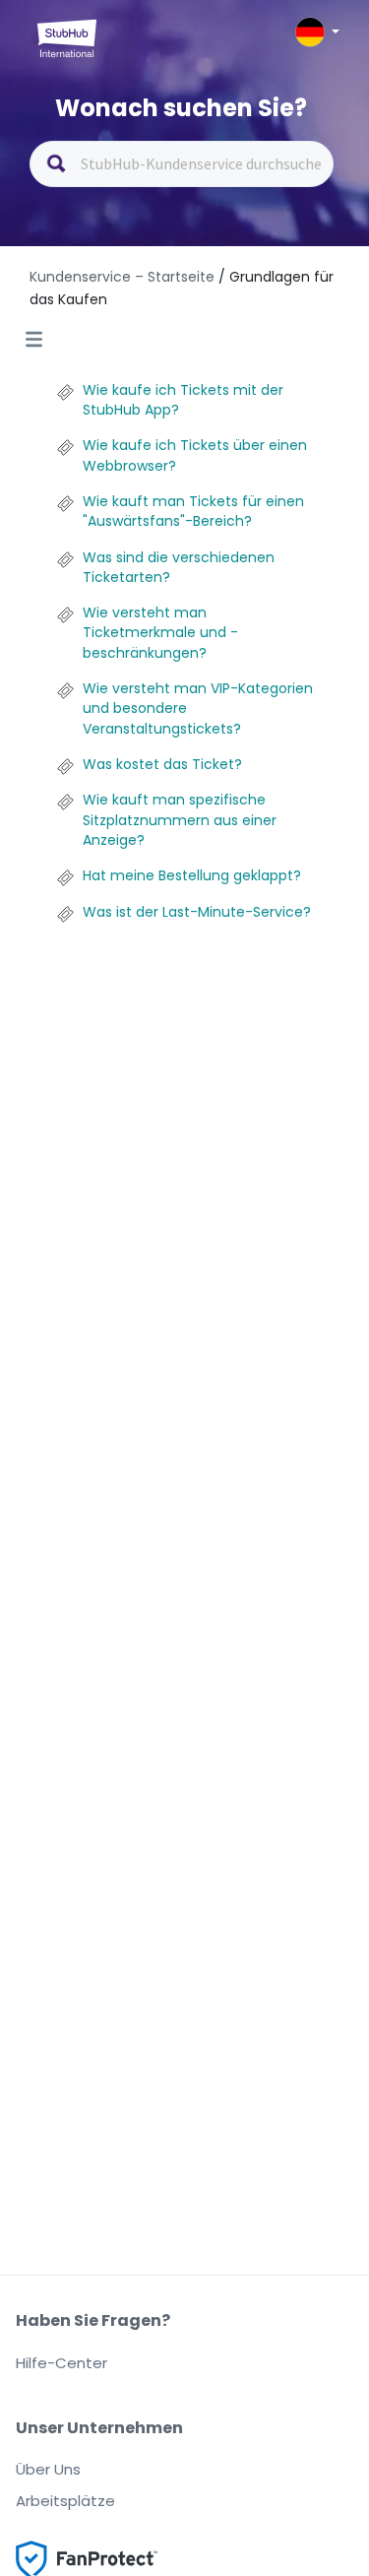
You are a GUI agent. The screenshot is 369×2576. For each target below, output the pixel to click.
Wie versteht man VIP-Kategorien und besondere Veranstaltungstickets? (198, 708)
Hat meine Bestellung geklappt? (192, 875)
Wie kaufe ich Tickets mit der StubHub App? (183, 400)
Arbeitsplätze (65, 2501)
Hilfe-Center (61, 2363)
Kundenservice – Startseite (124, 277)
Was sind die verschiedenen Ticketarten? (179, 567)
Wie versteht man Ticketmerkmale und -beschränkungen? (160, 633)
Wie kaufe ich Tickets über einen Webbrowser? (195, 455)
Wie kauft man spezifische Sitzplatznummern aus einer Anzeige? (180, 820)
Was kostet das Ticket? (162, 764)
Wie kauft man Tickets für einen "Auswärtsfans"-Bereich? (193, 511)
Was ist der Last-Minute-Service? (197, 912)
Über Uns (48, 2469)
